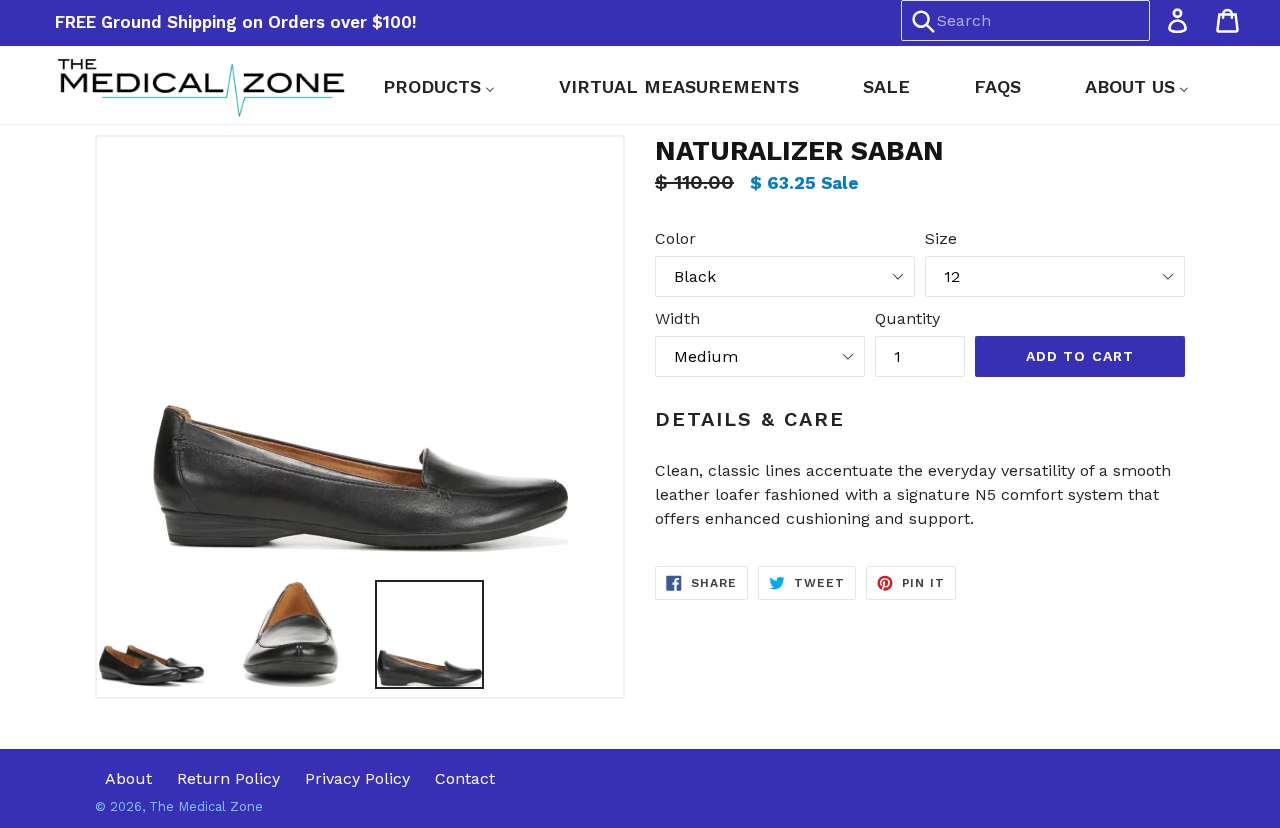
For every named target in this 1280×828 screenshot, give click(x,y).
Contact (465, 778)
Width (677, 318)
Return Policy (228, 778)
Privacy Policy (357, 778)
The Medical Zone (206, 806)
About (128, 778)
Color (675, 238)
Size (941, 238)
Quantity (907, 318)
